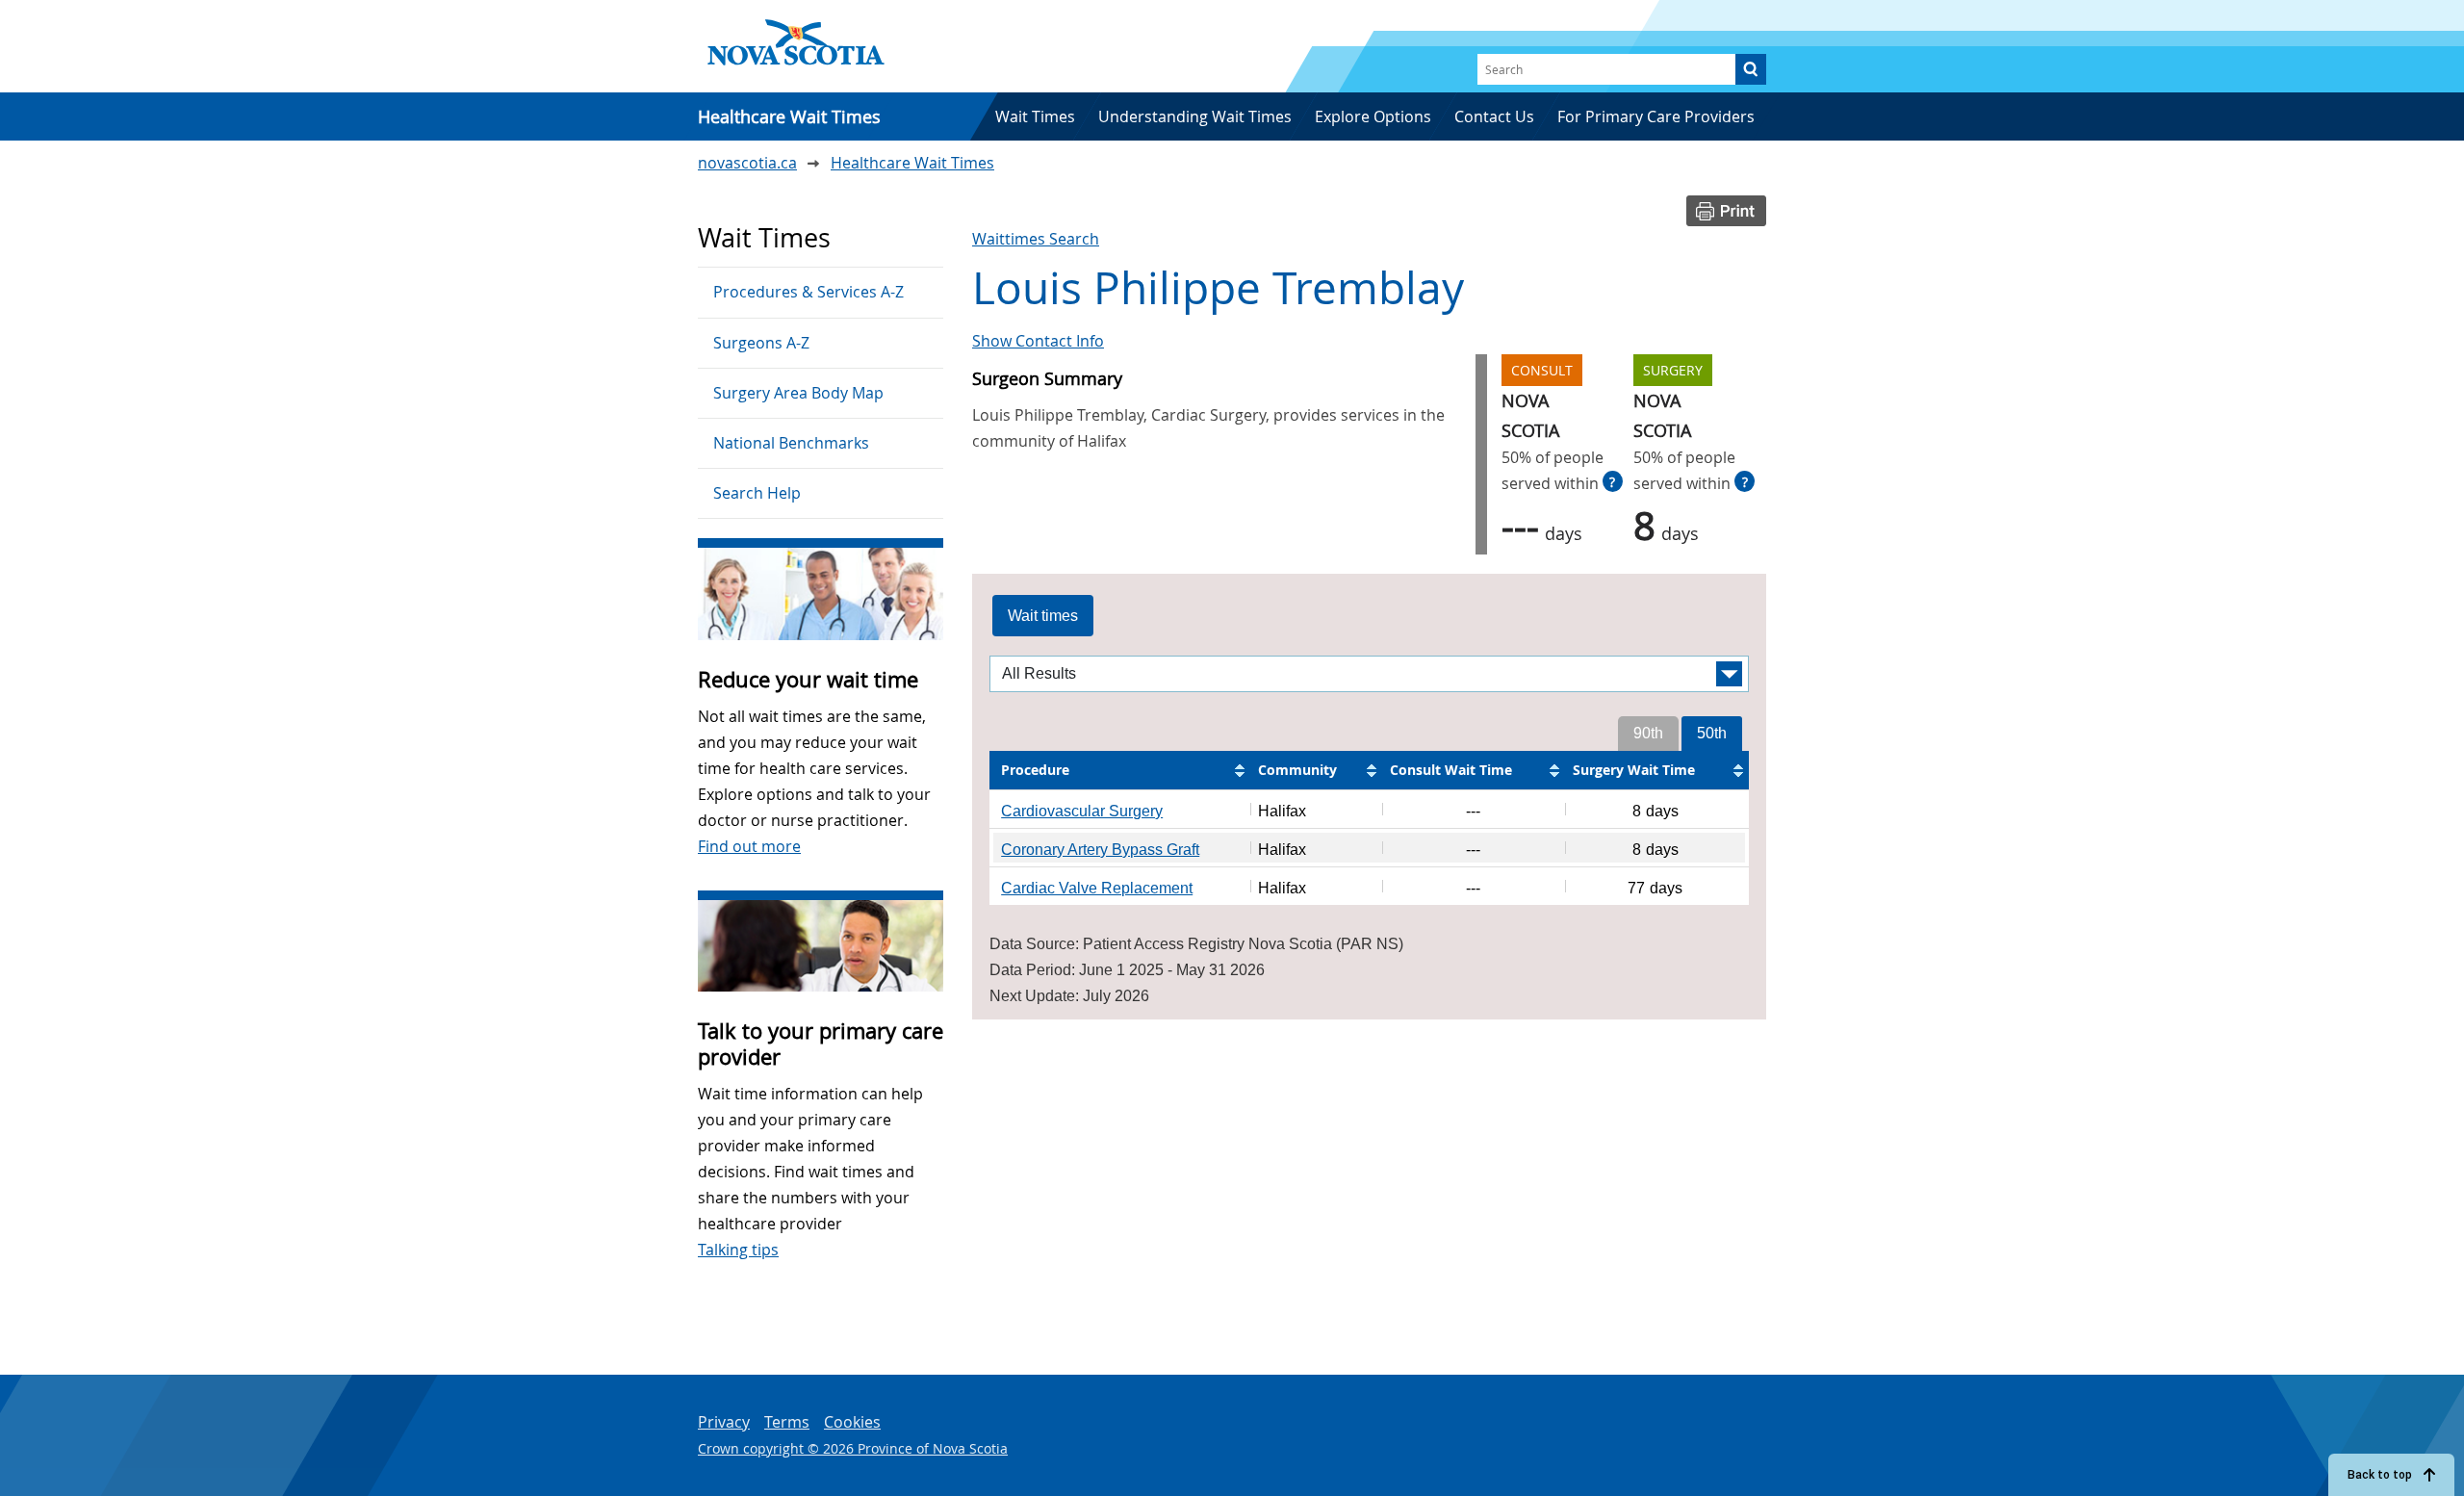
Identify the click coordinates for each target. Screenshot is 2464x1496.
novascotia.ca (747, 163)
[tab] (1043, 616)
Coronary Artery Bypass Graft (1100, 850)
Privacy (724, 1422)
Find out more (749, 846)
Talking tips (738, 1250)
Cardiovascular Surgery (1082, 811)
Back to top (2380, 1475)
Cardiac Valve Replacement (1097, 888)
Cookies (852, 1422)
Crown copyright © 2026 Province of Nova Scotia (853, 1448)
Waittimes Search (1036, 239)
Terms (787, 1422)
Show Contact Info (1038, 341)
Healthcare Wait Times (912, 163)
